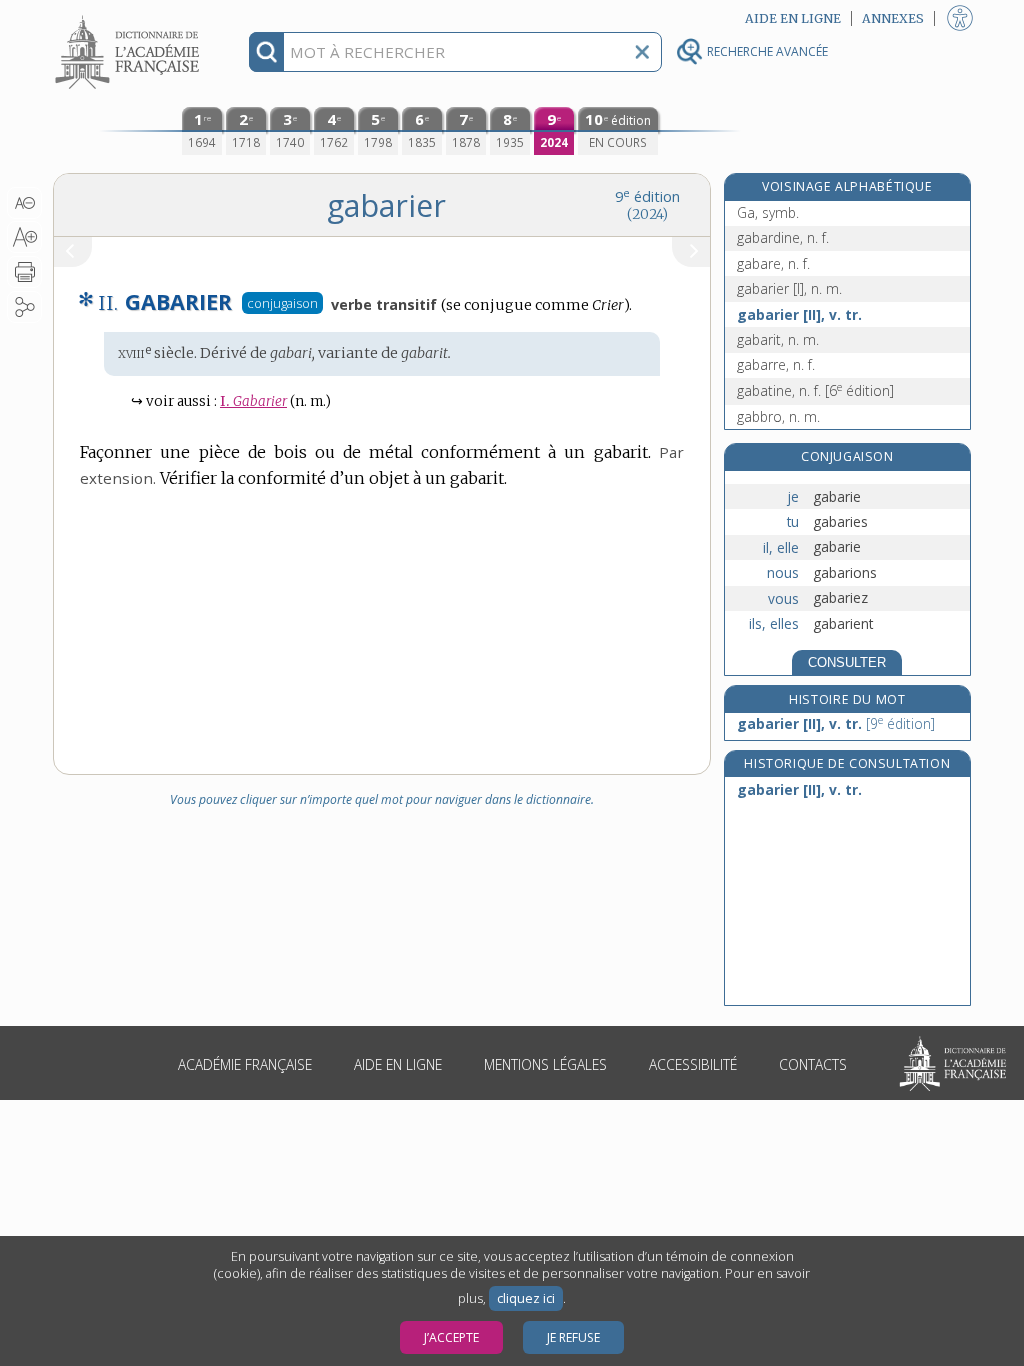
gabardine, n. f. (783, 237)
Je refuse (573, 1337)
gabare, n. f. (773, 263)
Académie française (245, 1064)
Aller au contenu (130, 17)
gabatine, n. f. (815, 390)
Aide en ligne (398, 1064)
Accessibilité (693, 1064)
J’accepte (451, 1337)
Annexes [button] (893, 18)
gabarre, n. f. (776, 364)
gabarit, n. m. (778, 339)
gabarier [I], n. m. (789, 288)
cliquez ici (526, 1298)
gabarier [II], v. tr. (799, 314)
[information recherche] (266, 52)
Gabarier (253, 401)
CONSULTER (847, 662)
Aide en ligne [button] (793, 18)
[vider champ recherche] (642, 52)
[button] (24, 203)
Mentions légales (545, 1064)
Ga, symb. (768, 212)
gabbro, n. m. (778, 416)
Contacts (813, 1064)
